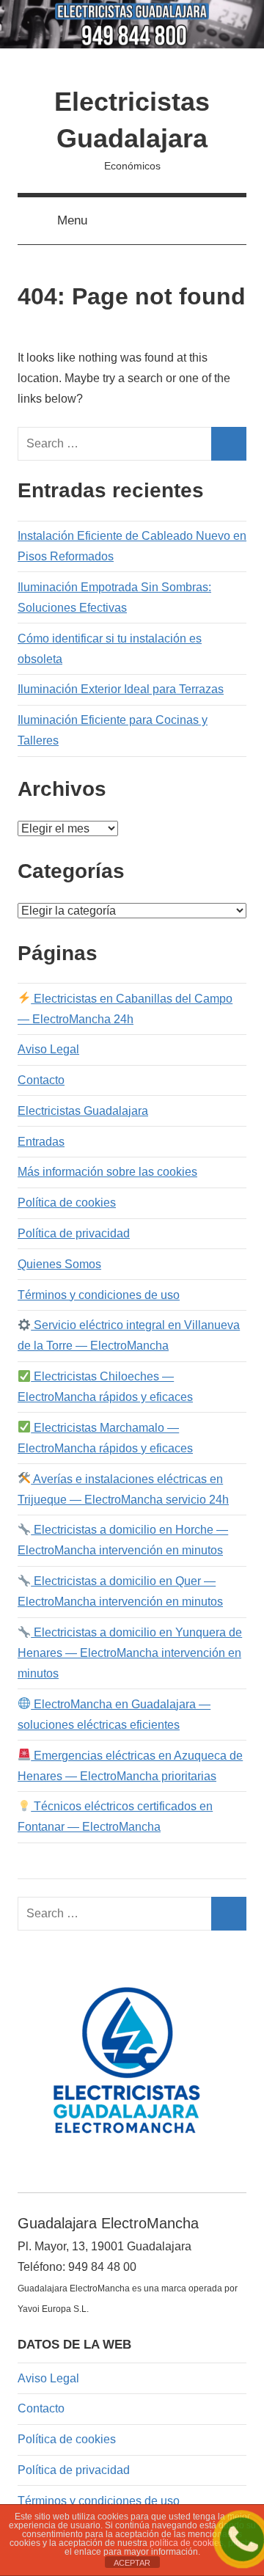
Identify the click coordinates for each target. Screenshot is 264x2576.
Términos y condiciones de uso (99, 1295)
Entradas (41, 1142)
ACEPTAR (132, 2563)
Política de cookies (67, 1203)
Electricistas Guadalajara (83, 1111)
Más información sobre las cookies (107, 1172)
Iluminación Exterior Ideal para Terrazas (121, 689)
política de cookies (187, 2543)
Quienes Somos (59, 1264)
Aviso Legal (48, 1049)
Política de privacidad (74, 1233)
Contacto (41, 1080)
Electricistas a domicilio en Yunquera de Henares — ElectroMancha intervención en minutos (130, 1653)
